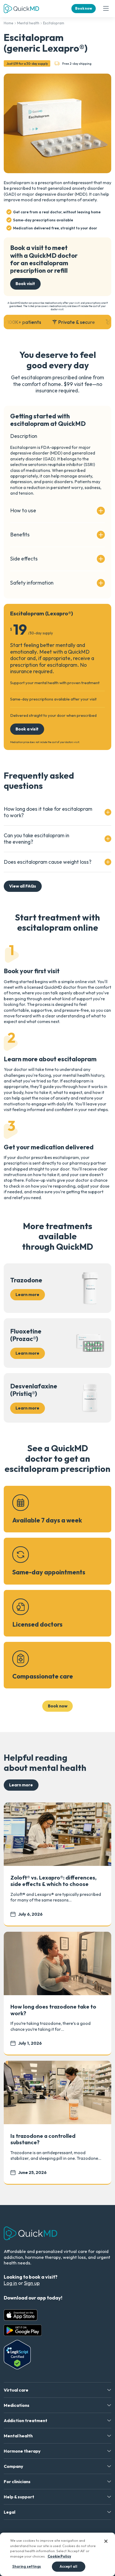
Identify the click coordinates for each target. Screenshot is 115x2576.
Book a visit (27, 729)
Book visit (25, 283)
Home (9, 23)
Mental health (28, 23)
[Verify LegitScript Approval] (17, 2355)
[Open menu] (106, 9)
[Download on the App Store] (21, 2315)
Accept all (68, 2566)
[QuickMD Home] (21, 9)
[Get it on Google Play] (23, 2330)
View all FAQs (23, 886)
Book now (84, 8)
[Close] (106, 2541)
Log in (10, 2283)
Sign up (32, 2283)
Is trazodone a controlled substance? (43, 2139)
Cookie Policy (59, 2556)
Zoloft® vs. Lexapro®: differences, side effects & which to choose (53, 1881)
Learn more (21, 1785)
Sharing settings (27, 2566)
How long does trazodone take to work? (53, 2010)
